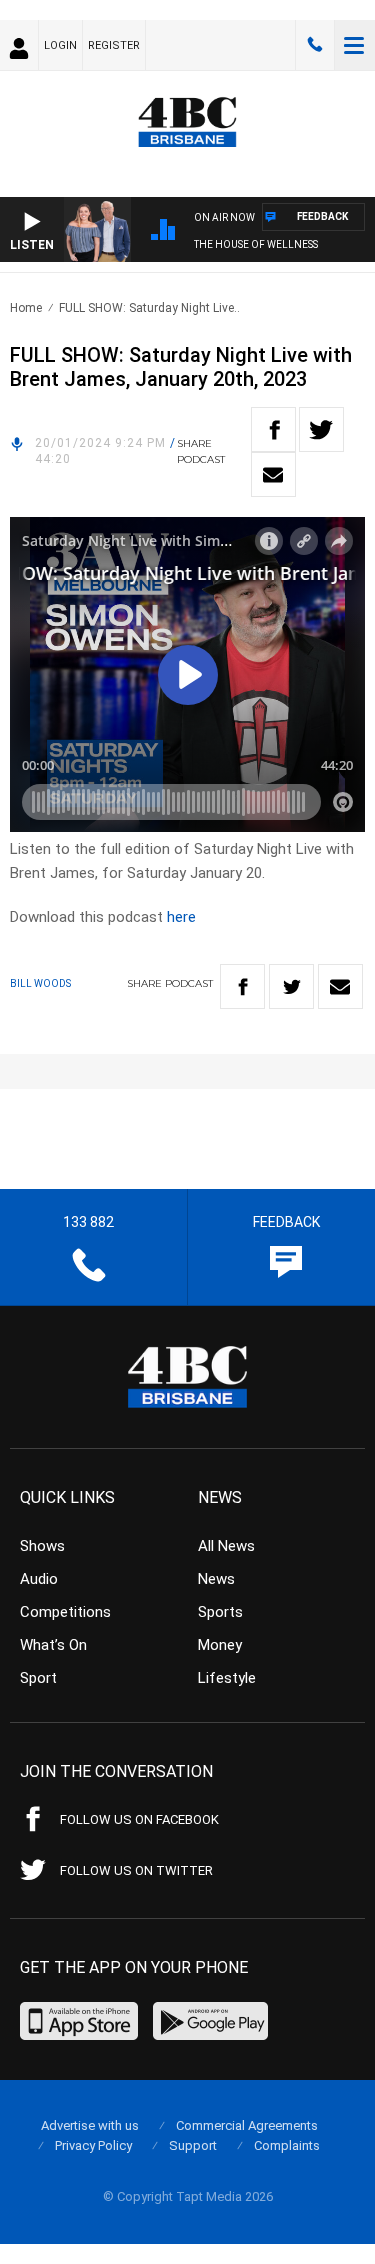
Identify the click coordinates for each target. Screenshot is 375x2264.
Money (220, 1645)
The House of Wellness (256, 244)
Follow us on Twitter (136, 1870)
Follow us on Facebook (139, 1819)
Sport (38, 1678)
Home (26, 308)
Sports (220, 1612)
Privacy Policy (93, 2145)
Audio (39, 1579)
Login (60, 45)
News (216, 1579)
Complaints (287, 2145)
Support (193, 2145)
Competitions (65, 1612)
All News (226, 1546)
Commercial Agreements (247, 2125)
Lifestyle (227, 1678)
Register (114, 45)
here (181, 917)
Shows (42, 1546)
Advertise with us (90, 2125)
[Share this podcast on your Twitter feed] (321, 429)
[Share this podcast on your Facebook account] (273, 429)
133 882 (315, 45)
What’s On (53, 1645)
